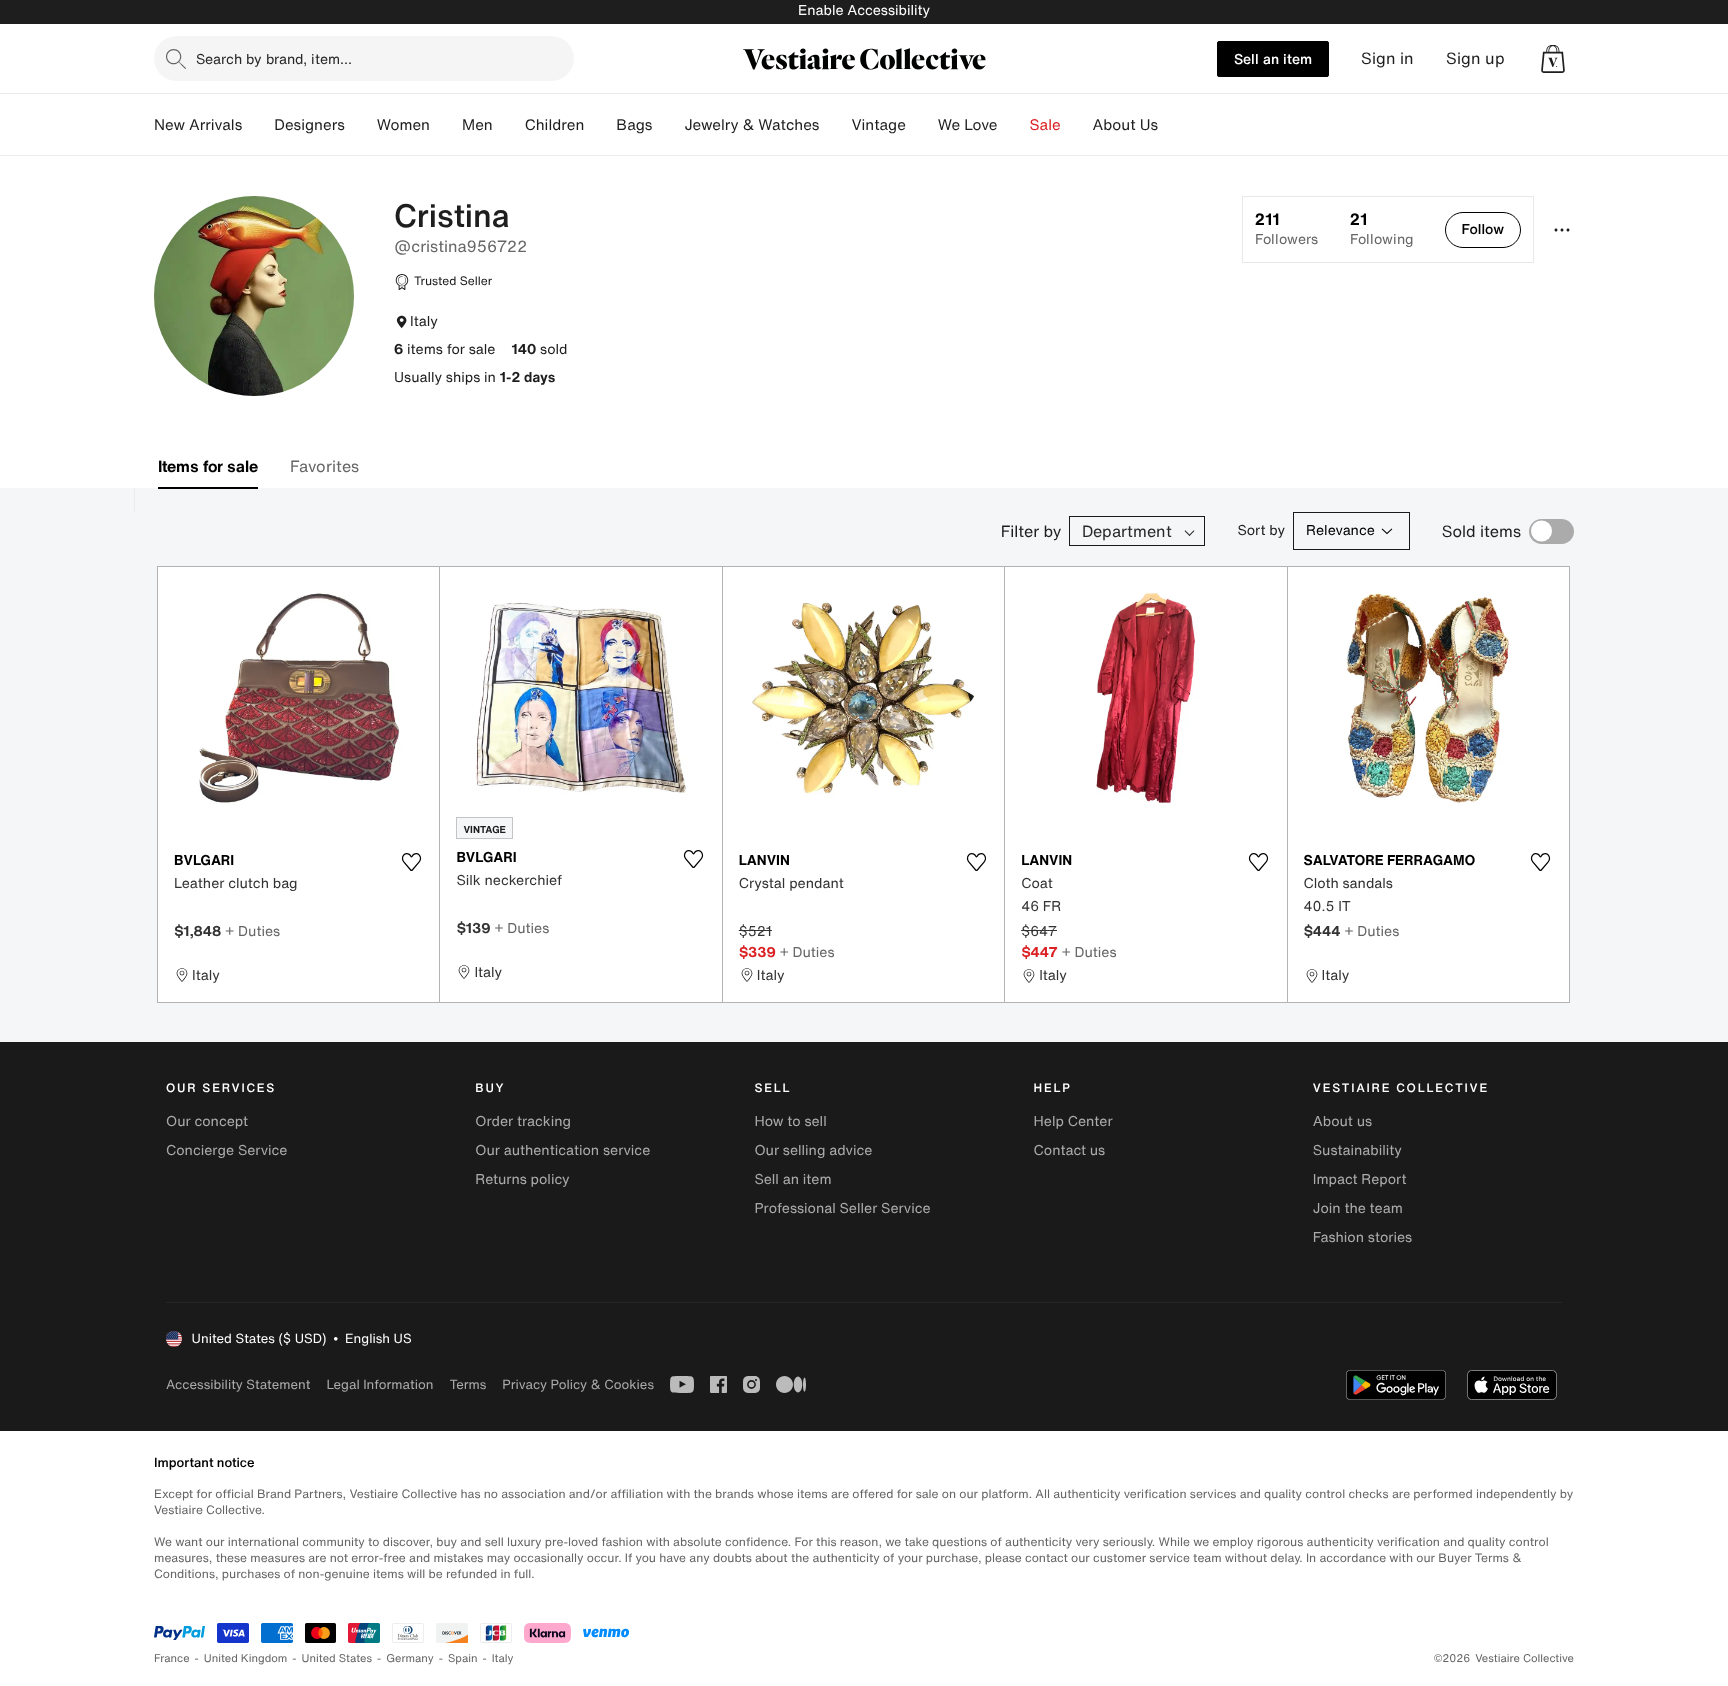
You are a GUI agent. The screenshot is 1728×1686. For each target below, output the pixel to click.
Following (1381, 229)
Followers (1286, 229)
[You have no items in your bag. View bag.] (1553, 59)
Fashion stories (1362, 1237)
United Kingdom (246, 1658)
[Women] (446, 125)
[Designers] (361, 125)
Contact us (1070, 1150)
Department (1127, 531)
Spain (463, 1658)
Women (403, 125)
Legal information (379, 1384)
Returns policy (522, 1179)
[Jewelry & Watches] (835, 125)
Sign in (1387, 58)
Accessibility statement (238, 1384)
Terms (467, 1384)
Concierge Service (226, 1150)
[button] (1553, 59)
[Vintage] (922, 125)
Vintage (878, 125)
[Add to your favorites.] (411, 862)
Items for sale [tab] (208, 466)
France (172, 1658)
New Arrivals (198, 125)
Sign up (1475, 58)
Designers (309, 125)
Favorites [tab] (324, 466)
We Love (968, 125)
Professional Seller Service (842, 1208)
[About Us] (1174, 125)
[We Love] (1014, 125)
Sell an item (1273, 58)
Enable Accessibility (864, 10)
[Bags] (668, 125)
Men (477, 125)
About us (1342, 1121)
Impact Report (1360, 1179)
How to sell (790, 1121)
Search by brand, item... (274, 58)
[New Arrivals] (258, 125)
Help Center (1073, 1121)
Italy (503, 1658)
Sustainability (1357, 1150)
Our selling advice (813, 1150)
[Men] (509, 125)
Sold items (1481, 531)
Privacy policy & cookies (578, 1384)
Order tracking (523, 1121)
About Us (1125, 125)
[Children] (600, 125)
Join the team (1358, 1208)
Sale (1045, 125)
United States (337, 1658)
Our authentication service (562, 1150)
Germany (410, 1658)
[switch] (1551, 531)
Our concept (207, 1121)
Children (555, 125)
